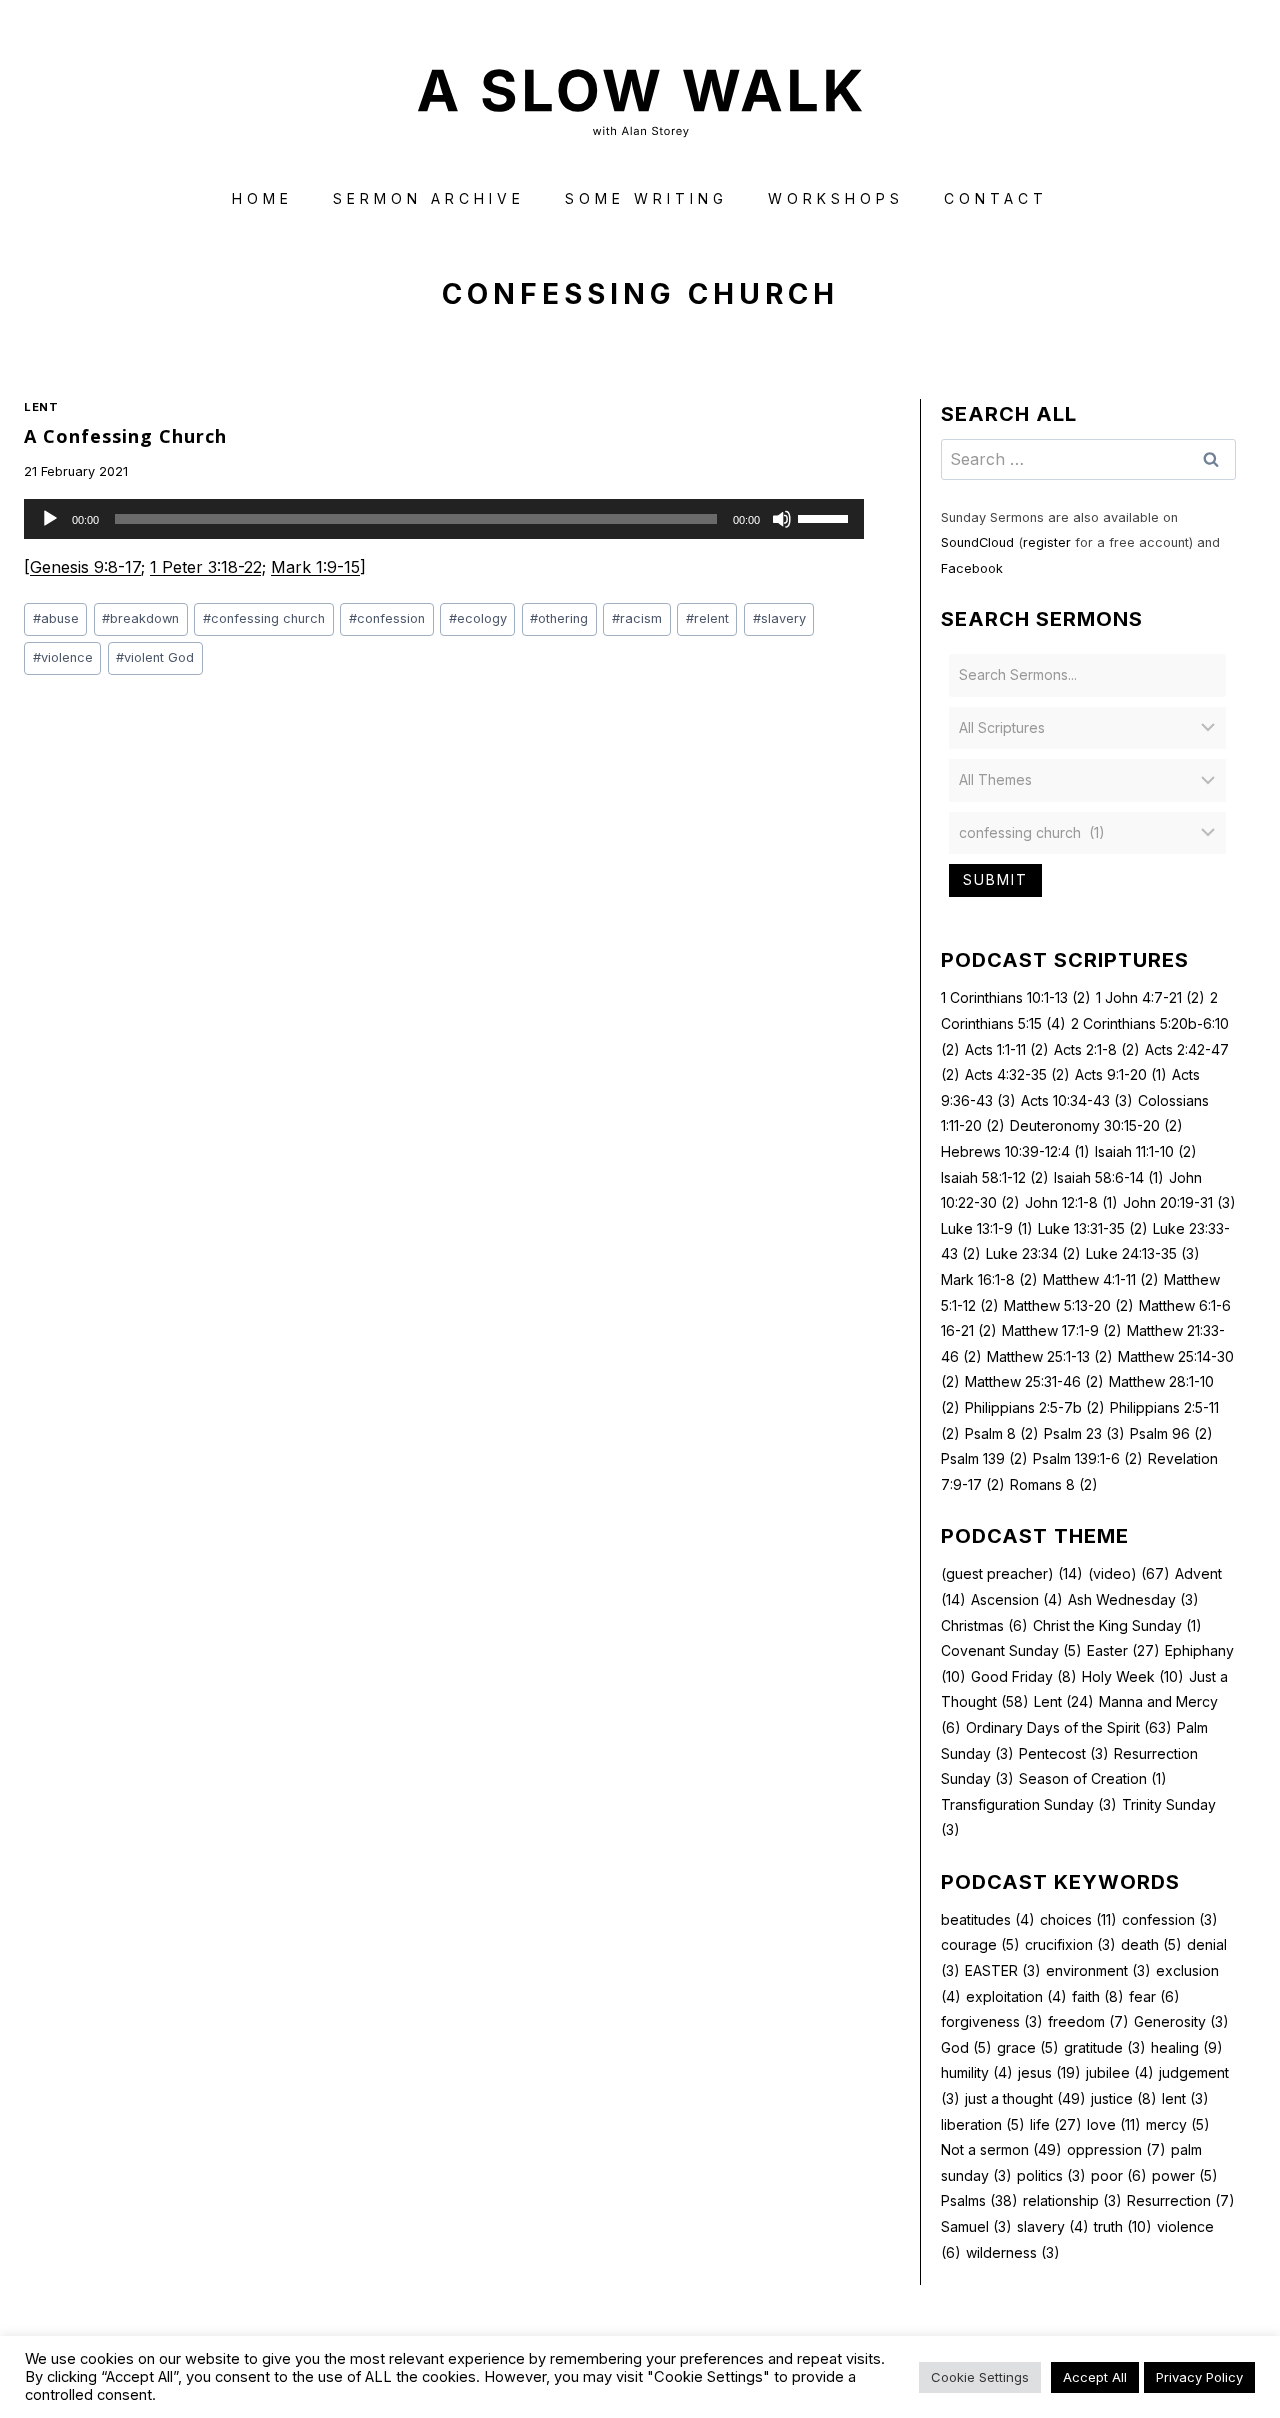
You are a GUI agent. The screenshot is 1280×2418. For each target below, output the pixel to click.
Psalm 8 (1002, 1433)
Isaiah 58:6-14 (1109, 1177)
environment (1098, 1970)
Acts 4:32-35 (1017, 1074)
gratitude (1105, 2047)
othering (559, 618)
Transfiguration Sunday (1029, 1804)
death (1151, 1944)
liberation (983, 2124)
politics (1051, 2175)
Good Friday (1024, 1676)
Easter (1123, 1650)
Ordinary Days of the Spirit (1069, 1727)
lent (1185, 2098)
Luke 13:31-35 (1093, 1228)
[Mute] (782, 519)
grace (1028, 2047)
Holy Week (1133, 1676)
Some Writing (646, 198)
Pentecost (1064, 1753)
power (1185, 2175)
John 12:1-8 (1071, 1202)
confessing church (264, 618)
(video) (1129, 1573)
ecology (478, 618)
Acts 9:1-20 (1121, 1074)
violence (63, 657)
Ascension (1017, 1599)
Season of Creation (1093, 1778)
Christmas (984, 1625)
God (966, 2047)
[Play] (50, 519)
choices (1078, 1919)
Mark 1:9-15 (315, 567)
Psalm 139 (984, 1458)
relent (707, 618)
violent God (155, 657)
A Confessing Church (125, 436)
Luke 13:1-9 (987, 1228)
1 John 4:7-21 (1150, 997)
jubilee (1120, 2072)
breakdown (140, 618)
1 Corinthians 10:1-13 (1016, 997)
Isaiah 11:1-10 (1146, 1151)
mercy (1178, 2124)
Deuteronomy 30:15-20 (1096, 1125)
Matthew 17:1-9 (1062, 1330)
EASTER (1003, 1970)
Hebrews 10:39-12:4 (1015, 1151)
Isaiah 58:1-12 (995, 1177)
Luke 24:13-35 (1143, 1253)
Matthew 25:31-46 (1034, 1381)
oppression (1116, 2149)
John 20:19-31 (1179, 1202)
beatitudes (988, 1919)
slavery (779, 618)
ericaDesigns (716, 2366)
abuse (56, 618)
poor (1119, 2175)
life (1056, 2124)
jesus (1049, 2072)
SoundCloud (977, 542)
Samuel (976, 2226)
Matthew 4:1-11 (1101, 1279)
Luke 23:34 (1033, 1253)
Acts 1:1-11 (1007, 1049)
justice (1124, 2098)
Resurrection (1181, 2200)
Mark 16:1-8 (989, 1279)
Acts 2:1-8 (1097, 1049)
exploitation (1016, 1996)
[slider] (826, 517)
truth (1123, 2226)
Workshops (836, 198)
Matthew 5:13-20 (1069, 1305)
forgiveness (992, 2021)
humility (977, 2072)
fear (1154, 1996)
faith (1098, 1996)
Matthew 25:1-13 (1050, 1356)
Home (262, 198)
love (1114, 2124)
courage (980, 1944)
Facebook (972, 568)
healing (1187, 2047)
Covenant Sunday (1011, 1650)
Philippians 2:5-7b (1035, 1407)
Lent (41, 407)
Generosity (1181, 2021)
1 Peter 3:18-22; (208, 567)
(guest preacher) (1012, 1573)
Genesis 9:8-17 (85, 567)
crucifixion (1070, 1944)
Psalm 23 (1084, 1433)
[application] (444, 519)
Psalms (979, 2200)
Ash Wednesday (1133, 1599)
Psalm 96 (1171, 1433)
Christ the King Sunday (1117, 1625)
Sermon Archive (429, 198)
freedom (1088, 2021)
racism (637, 618)
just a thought (1025, 2098)
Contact (996, 198)
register (1047, 542)
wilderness (1013, 2252)
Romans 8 (1054, 1484)
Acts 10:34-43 (1077, 1100)
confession (387, 618)
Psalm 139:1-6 (1088, 1458)
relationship (1072, 2200)
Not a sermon (1001, 2149)
